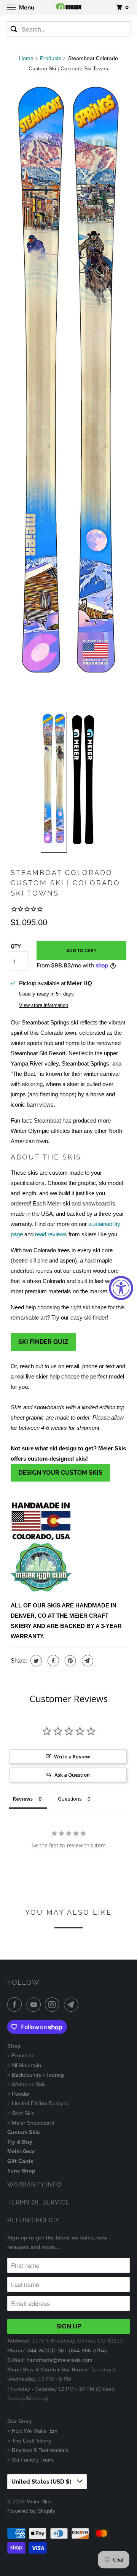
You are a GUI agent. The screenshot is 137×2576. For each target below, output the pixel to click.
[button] (54, 782)
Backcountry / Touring (38, 2075)
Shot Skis (23, 2113)
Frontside (23, 2055)
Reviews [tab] (23, 1799)
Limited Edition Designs (40, 2103)
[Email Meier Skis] (73, 2004)
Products (51, 58)
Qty (16, 946)
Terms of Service (39, 2202)
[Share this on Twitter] (35, 1661)
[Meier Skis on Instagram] (54, 2004)
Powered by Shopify (31, 2511)
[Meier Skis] (68, 7)
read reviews (51, 1234)
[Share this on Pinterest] (69, 1661)
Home (26, 58)
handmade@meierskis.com (60, 2360)
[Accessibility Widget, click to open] (121, 1288)
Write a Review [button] (72, 1757)
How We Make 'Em (35, 2431)
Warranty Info (34, 2185)
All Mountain (26, 2065)
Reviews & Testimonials (40, 2450)
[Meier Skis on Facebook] (16, 2004)
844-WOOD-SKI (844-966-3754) (67, 2350)
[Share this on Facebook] (52, 1661)
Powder (21, 2094)
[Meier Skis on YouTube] (35, 2004)
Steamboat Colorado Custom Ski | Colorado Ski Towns (65, 883)
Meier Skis (39, 2501)
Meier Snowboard (33, 2123)
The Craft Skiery (31, 2441)
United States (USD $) (42, 2482)
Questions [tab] (70, 1799)
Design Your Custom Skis (60, 1473)
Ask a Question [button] (72, 1775)
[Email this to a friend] (87, 1661)
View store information (44, 1005)
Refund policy (33, 2220)
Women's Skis (29, 2084)
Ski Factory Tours (33, 2460)
